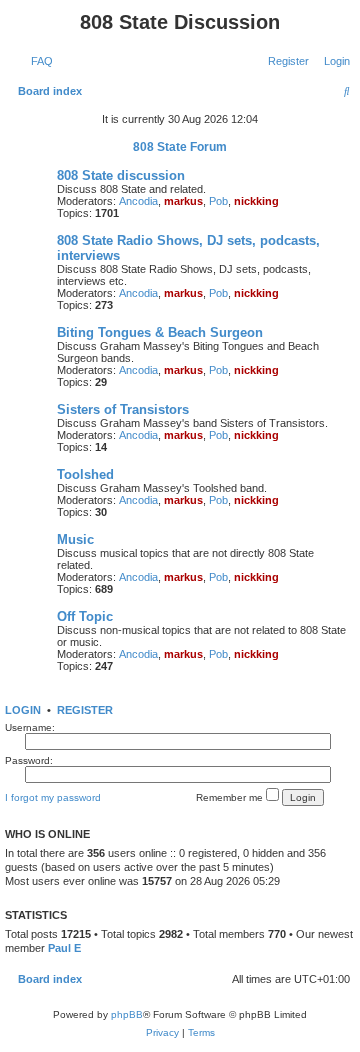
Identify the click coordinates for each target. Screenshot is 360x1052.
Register (85, 710)
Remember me (231, 797)
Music (75, 539)
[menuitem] (38, 61)
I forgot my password (53, 797)
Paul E (64, 948)
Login (23, 710)
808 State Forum (180, 147)
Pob (218, 201)
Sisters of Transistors (123, 409)
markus (183, 201)
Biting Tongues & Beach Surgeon (160, 332)
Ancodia (138, 201)
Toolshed (85, 474)
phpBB (127, 1014)
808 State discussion (121, 175)
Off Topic (85, 616)
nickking (256, 201)
